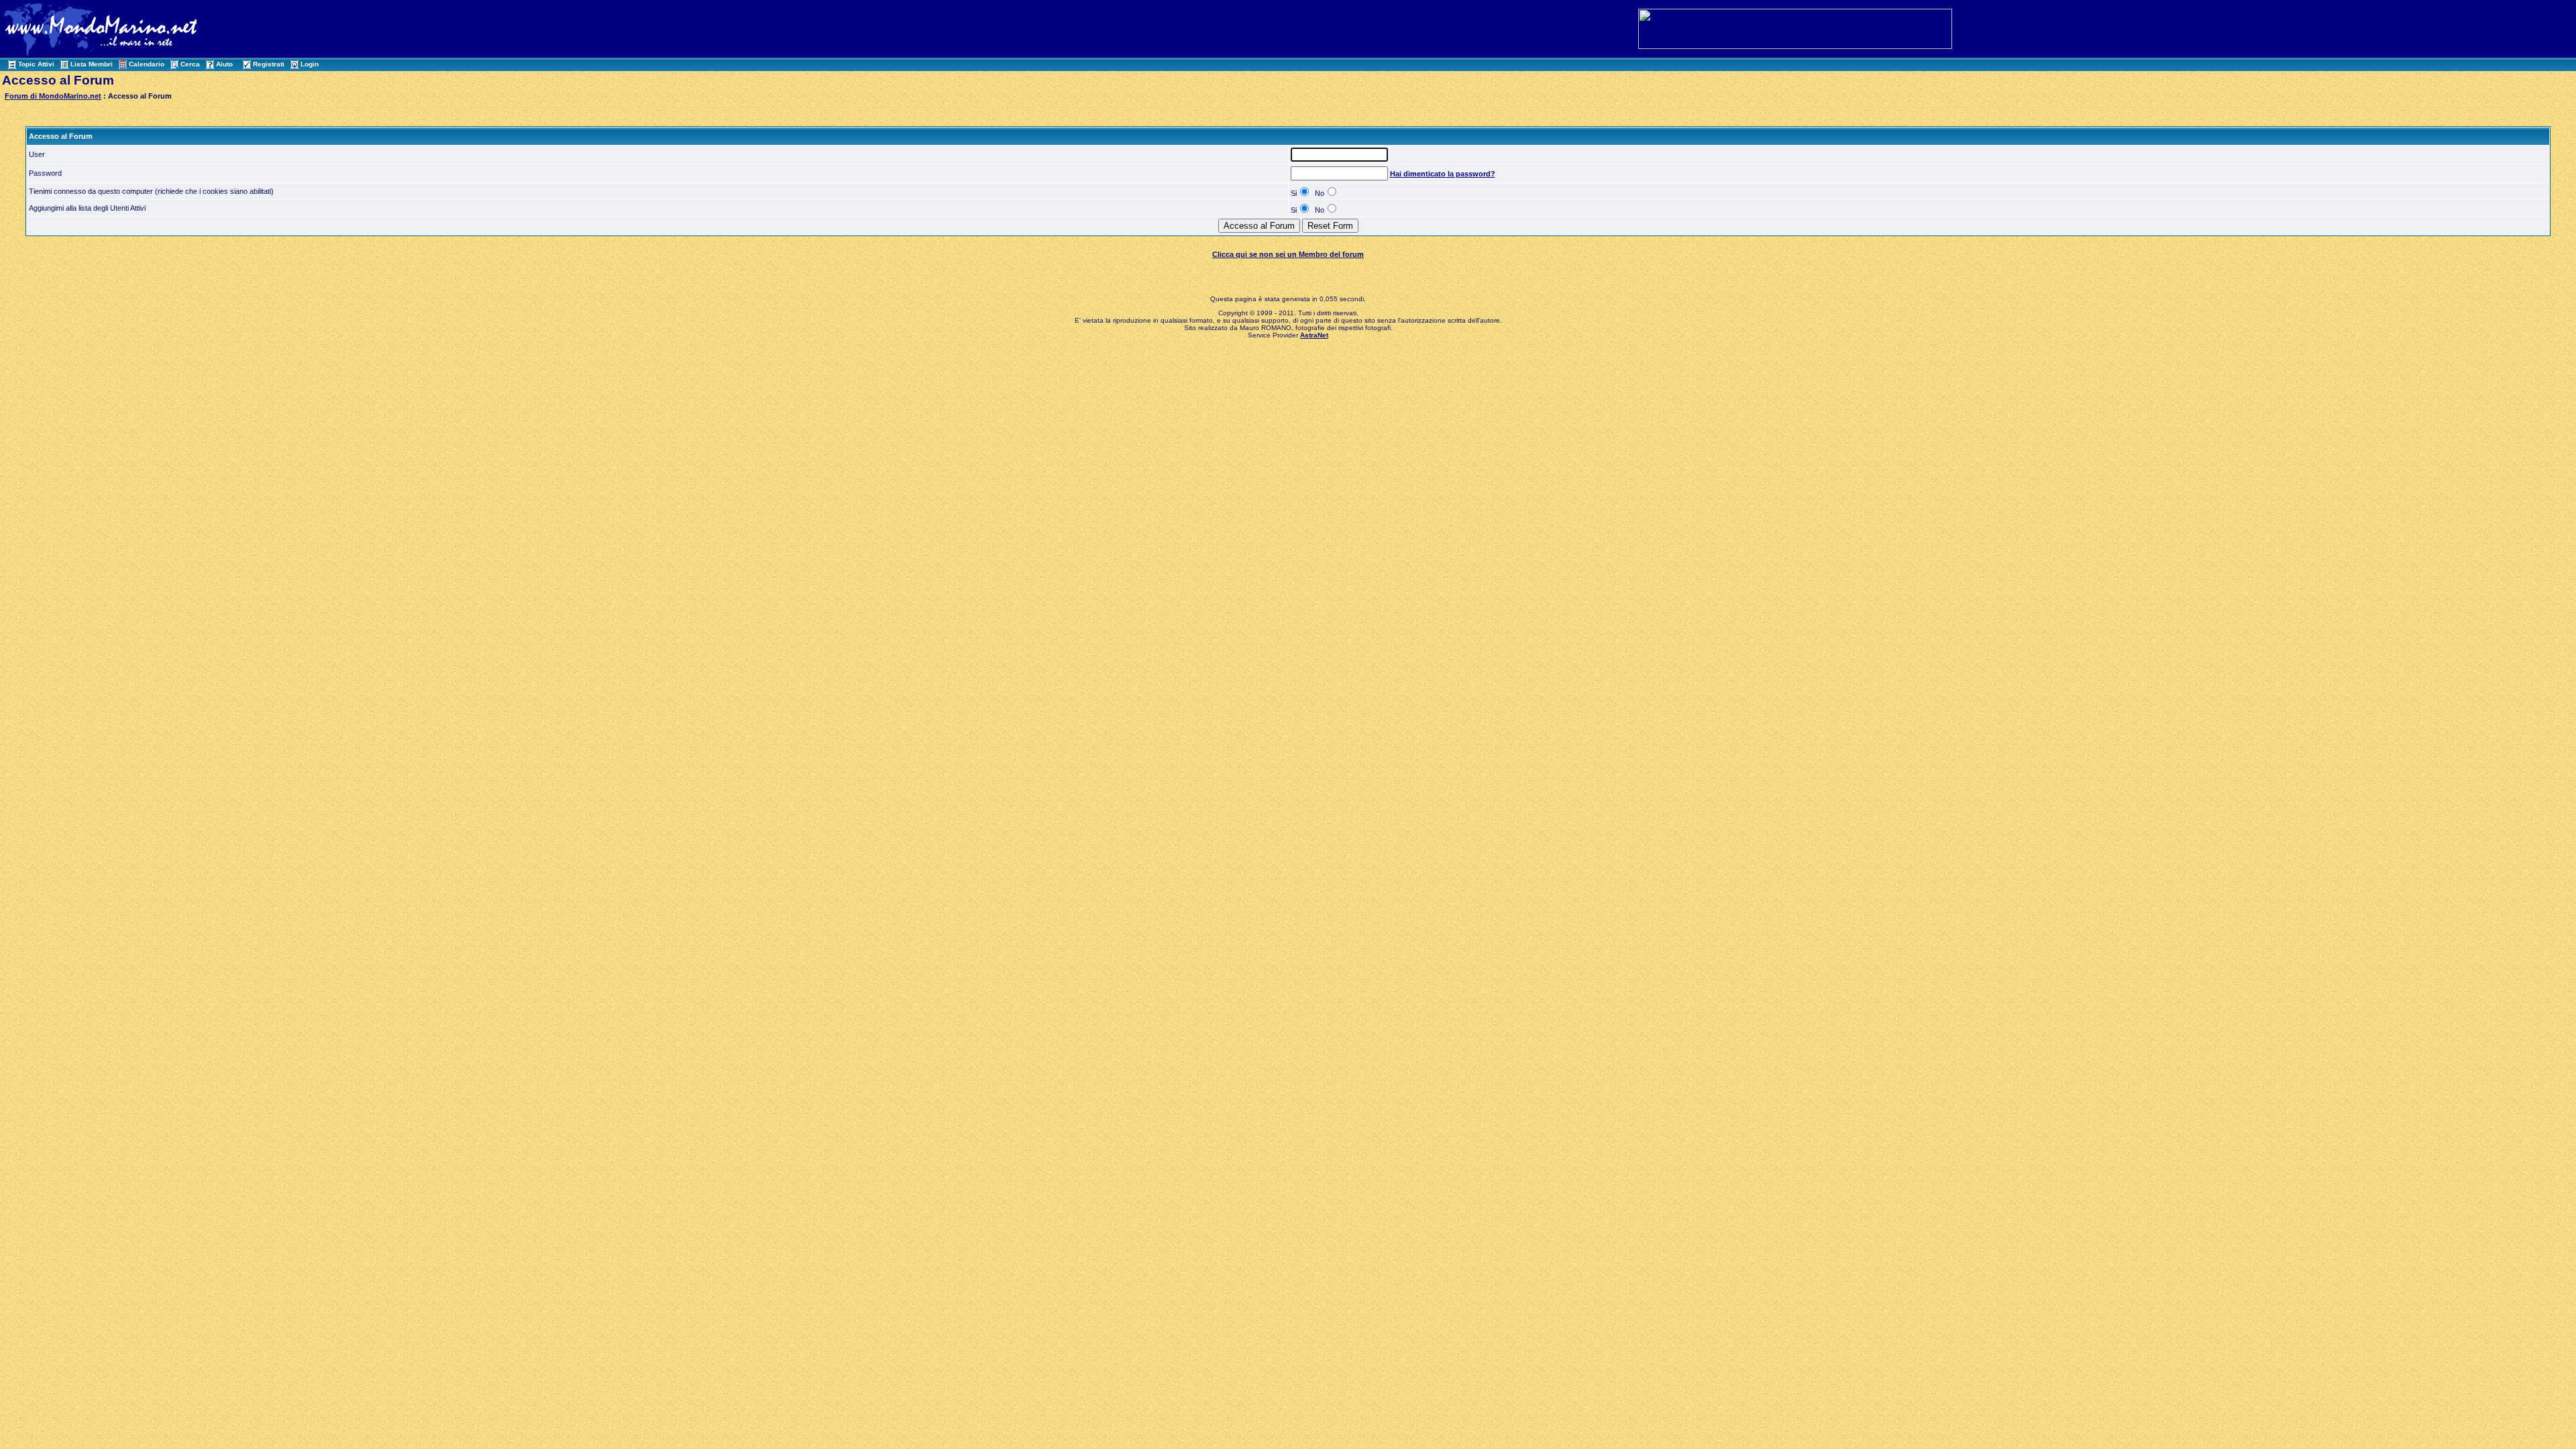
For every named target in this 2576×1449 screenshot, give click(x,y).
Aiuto (224, 64)
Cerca (190, 64)
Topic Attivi (36, 64)
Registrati (269, 64)
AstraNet (1314, 335)
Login (310, 64)
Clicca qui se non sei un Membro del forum (1288, 254)
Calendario (147, 64)
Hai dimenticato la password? (1443, 174)
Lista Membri (92, 64)
